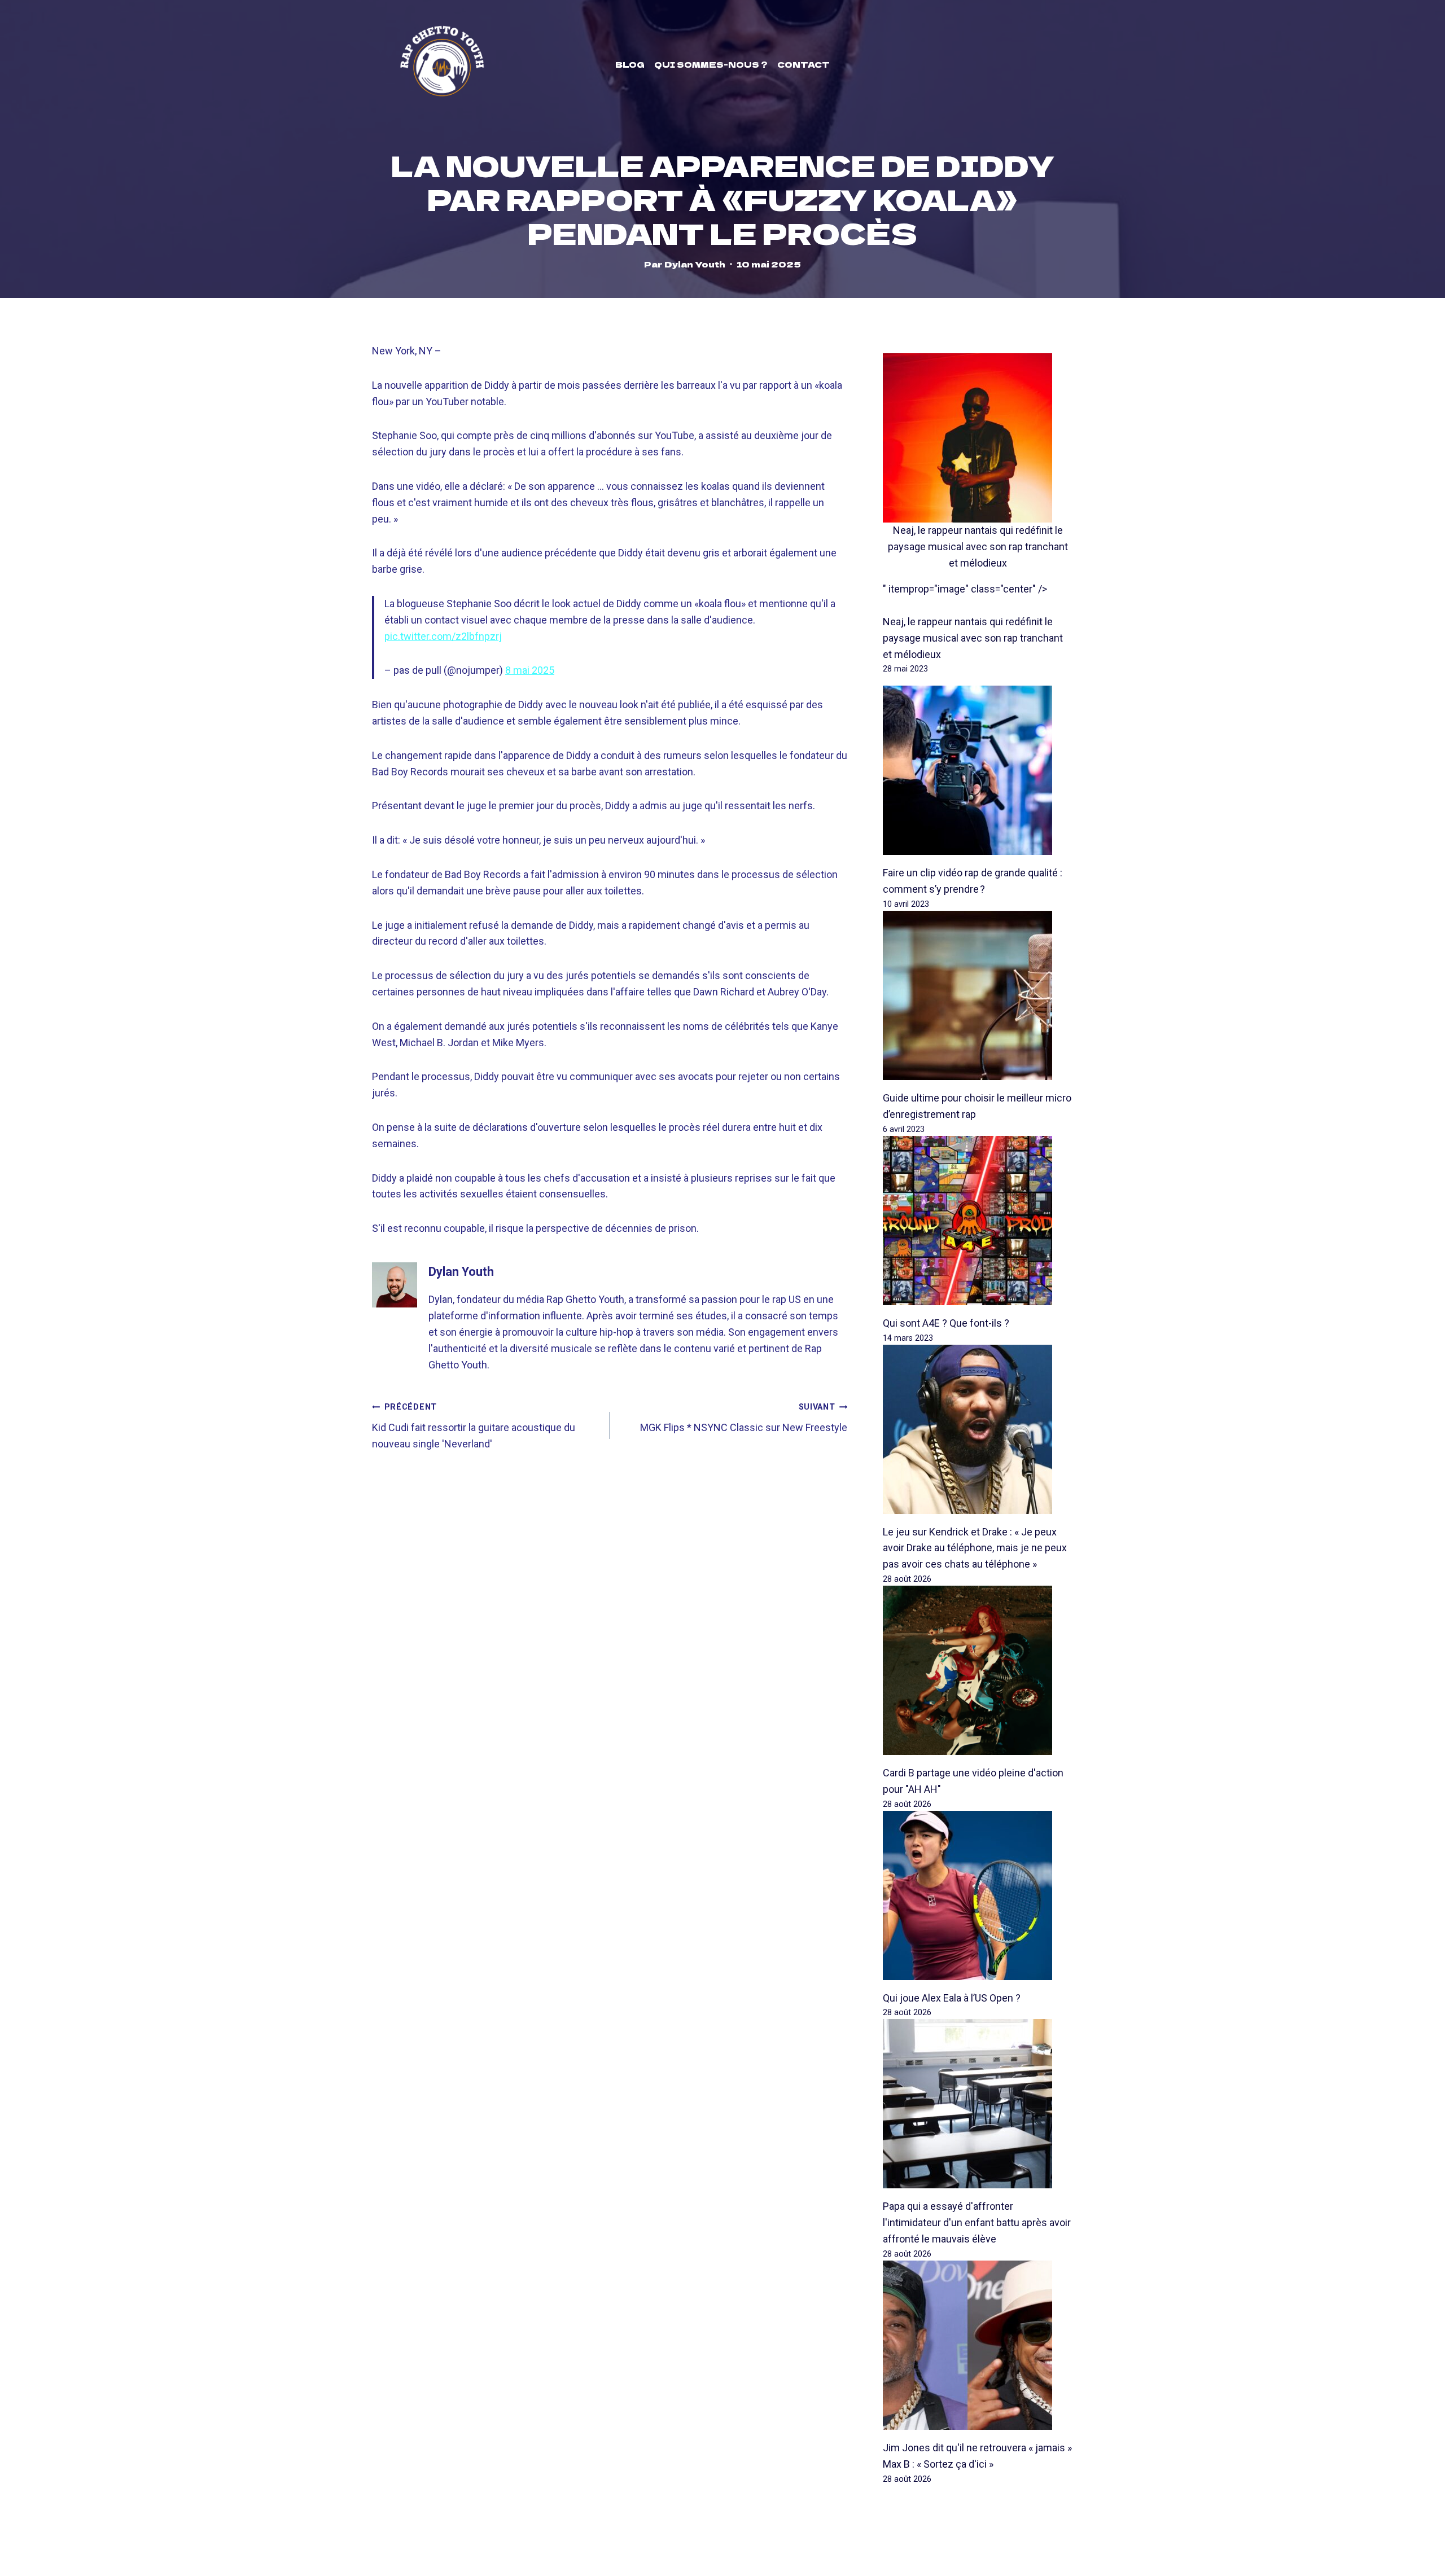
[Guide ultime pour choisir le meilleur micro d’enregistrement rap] (978, 995)
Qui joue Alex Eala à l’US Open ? (952, 1998)
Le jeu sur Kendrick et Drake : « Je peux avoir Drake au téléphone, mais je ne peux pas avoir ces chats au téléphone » (975, 1548)
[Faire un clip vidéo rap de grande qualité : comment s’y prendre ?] (978, 770)
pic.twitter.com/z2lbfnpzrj (443, 636)
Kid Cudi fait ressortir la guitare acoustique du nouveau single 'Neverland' (474, 1426)
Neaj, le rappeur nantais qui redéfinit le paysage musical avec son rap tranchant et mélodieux (978, 547)
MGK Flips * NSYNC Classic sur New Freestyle (744, 1418)
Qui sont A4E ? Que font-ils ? (946, 1323)
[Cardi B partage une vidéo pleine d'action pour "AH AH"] (978, 1670)
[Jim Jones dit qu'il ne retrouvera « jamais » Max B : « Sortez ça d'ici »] (978, 2345)
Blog (630, 64)
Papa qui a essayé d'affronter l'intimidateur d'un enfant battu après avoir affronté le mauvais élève (977, 2222)
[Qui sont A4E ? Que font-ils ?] (978, 1221)
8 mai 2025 (530, 670)
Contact (803, 64)
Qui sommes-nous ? (711, 64)
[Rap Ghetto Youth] (442, 64)
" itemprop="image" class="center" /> (965, 589)
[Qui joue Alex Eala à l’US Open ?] (978, 1895)
